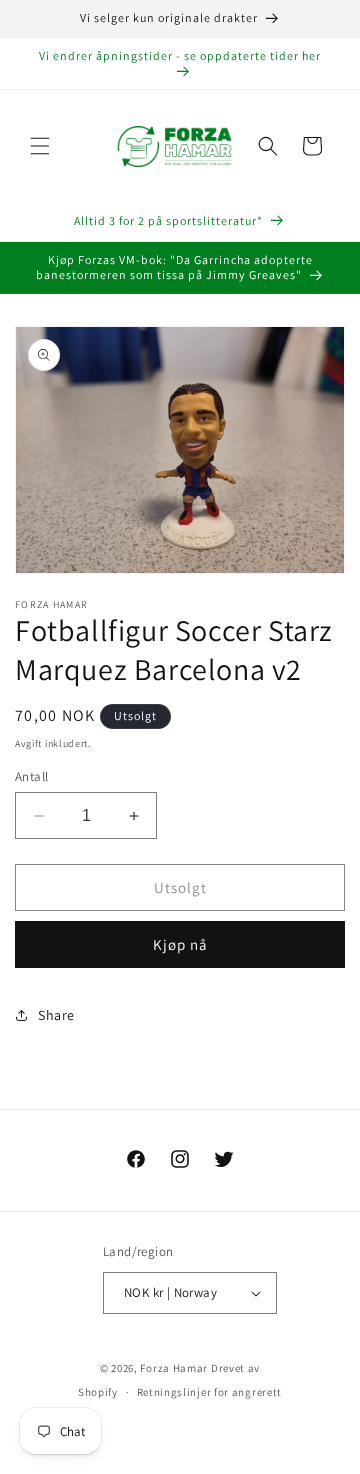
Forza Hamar (174, 1368)
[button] (40, 146)
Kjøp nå (180, 944)
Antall (31, 776)
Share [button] (56, 1015)
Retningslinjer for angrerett (210, 1392)
